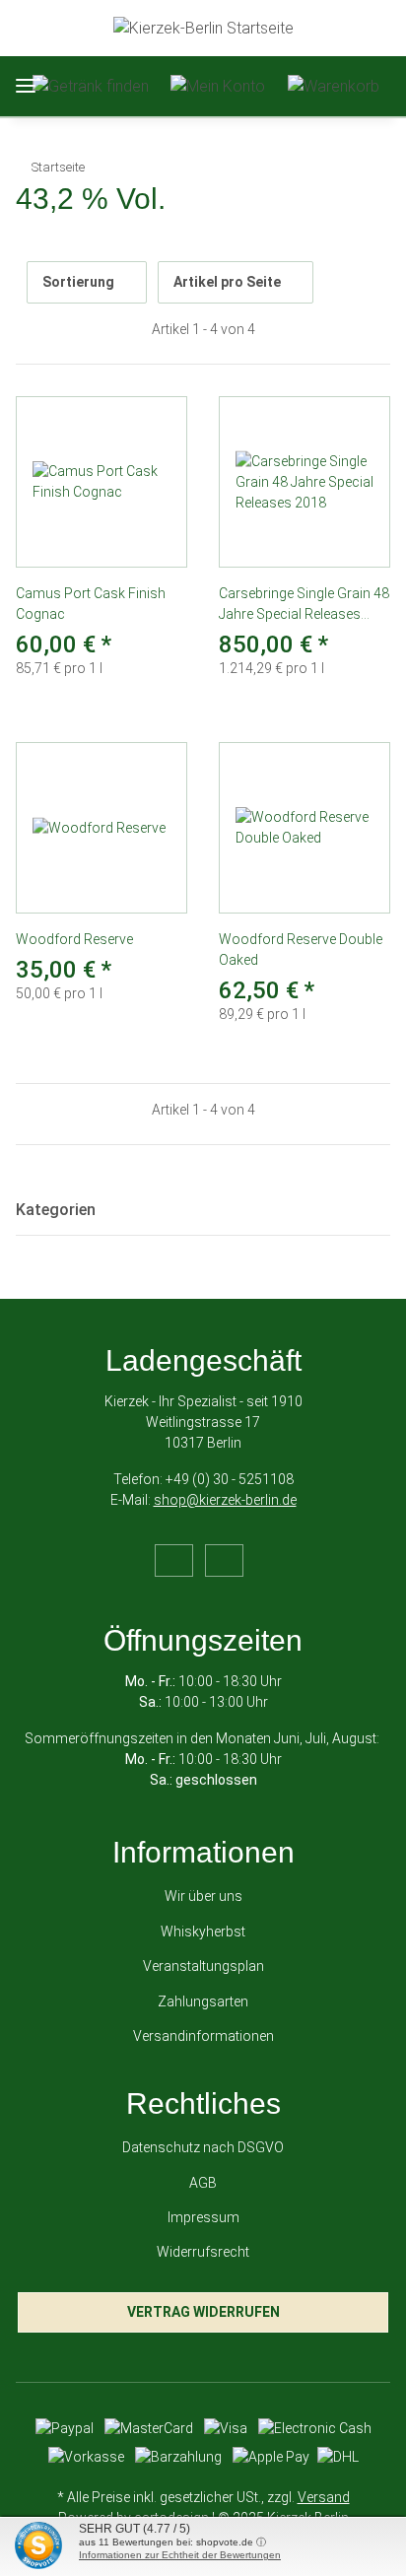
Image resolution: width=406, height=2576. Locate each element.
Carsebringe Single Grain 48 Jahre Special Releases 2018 (304, 605)
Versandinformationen (203, 2036)
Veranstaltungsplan (203, 1966)
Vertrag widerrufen (203, 2312)
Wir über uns (203, 1896)
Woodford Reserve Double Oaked (301, 949)
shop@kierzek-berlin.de (225, 1500)
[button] (91, 86)
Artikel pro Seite (227, 282)
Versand (324, 2497)
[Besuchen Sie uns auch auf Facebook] (174, 1560)
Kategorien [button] (56, 1210)
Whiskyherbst (203, 1932)
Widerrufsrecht (203, 2252)
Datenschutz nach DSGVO (203, 2147)
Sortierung (78, 282)
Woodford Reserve (74, 939)
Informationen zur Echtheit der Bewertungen (180, 2555)
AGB (203, 2183)
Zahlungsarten (203, 2001)
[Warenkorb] (334, 86)
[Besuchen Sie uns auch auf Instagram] (224, 1560)
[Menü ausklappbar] (26, 86)
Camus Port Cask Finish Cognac (91, 604)
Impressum (203, 2217)
